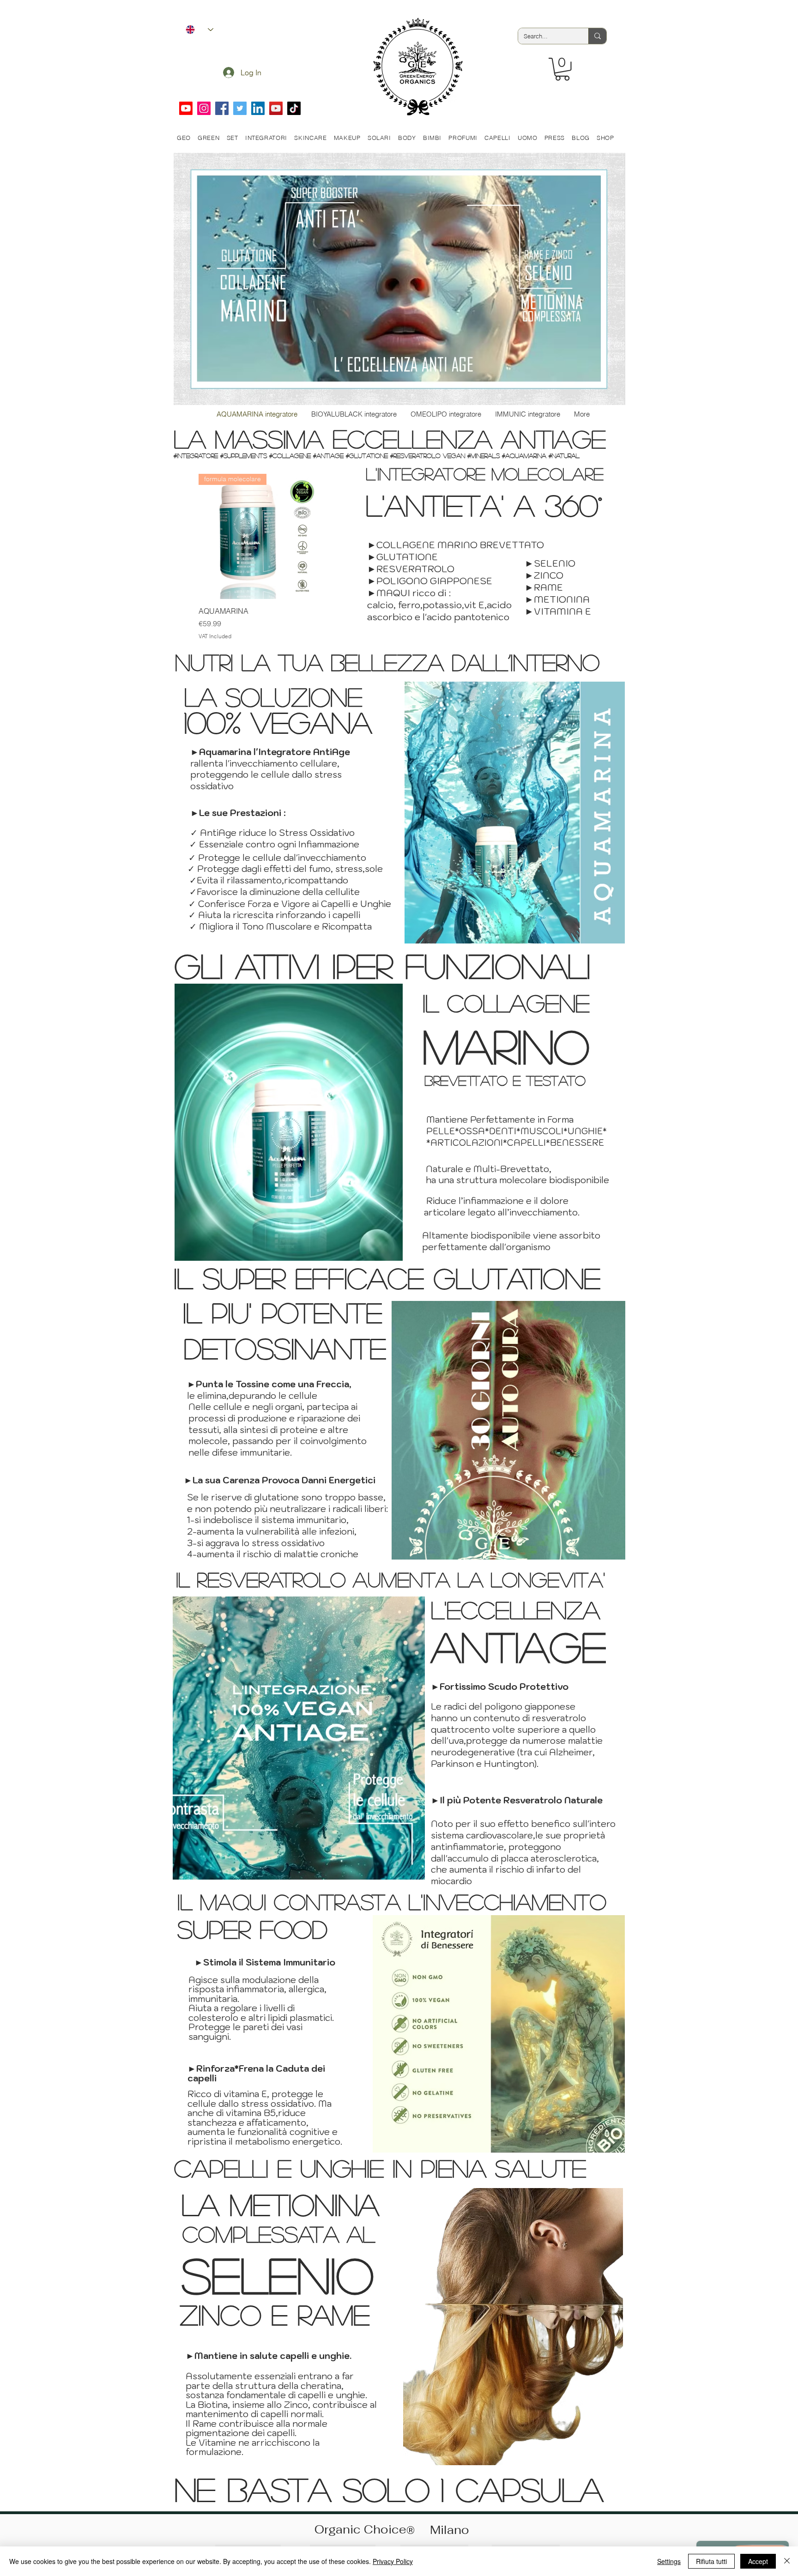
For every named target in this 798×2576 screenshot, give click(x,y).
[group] (261, 557)
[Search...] (597, 36)
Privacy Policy (393, 2561)
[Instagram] (204, 108)
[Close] (787, 2561)
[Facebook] (222, 108)
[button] (562, 69)
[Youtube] (186, 108)
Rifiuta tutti (711, 2561)
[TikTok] (294, 108)
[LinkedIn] (258, 108)
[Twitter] (240, 108)
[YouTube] (276, 108)
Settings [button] (669, 2561)
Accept (758, 2561)
